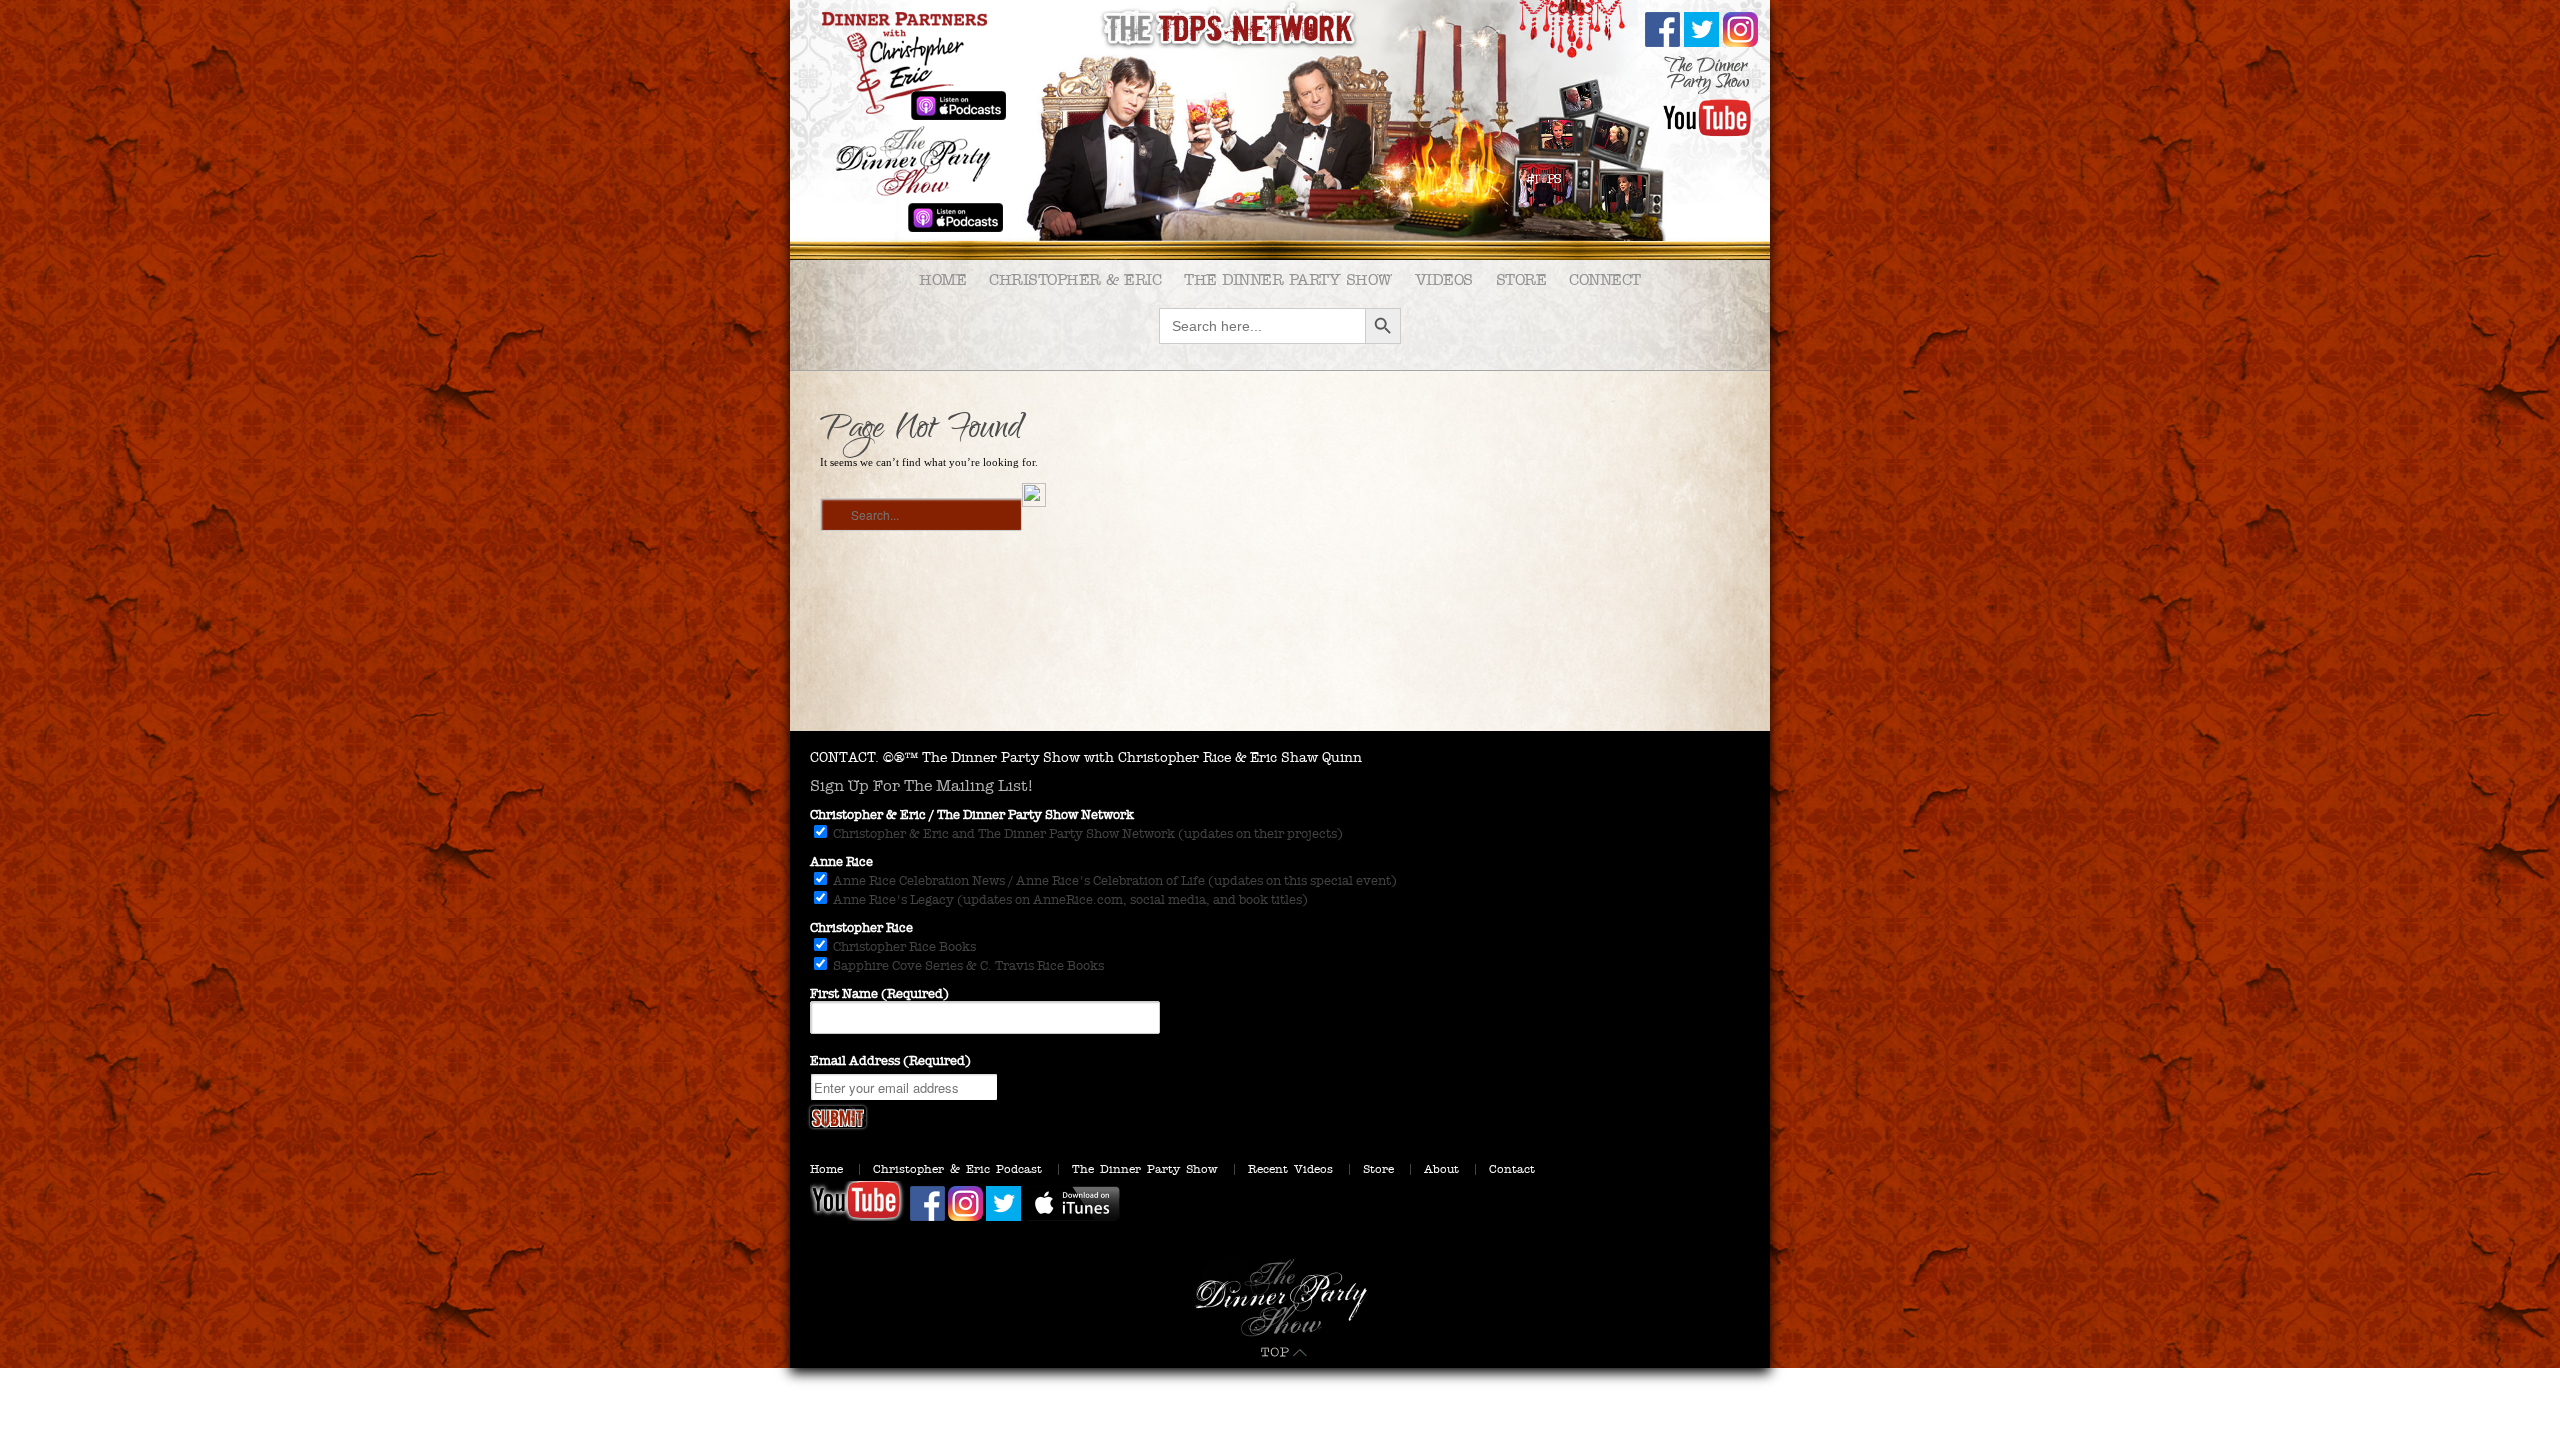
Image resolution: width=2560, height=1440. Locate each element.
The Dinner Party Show (1288, 279)
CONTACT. (844, 757)
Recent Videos (1290, 1169)
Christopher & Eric (1075, 279)
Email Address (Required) (890, 1061)
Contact (1512, 1169)
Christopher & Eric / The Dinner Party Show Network (972, 815)
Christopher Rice (861, 928)
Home (942, 279)
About (1441, 1169)
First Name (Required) (879, 994)
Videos (1444, 279)
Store (1521, 279)
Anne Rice (841, 862)
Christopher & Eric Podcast (957, 1169)
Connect (1605, 279)
